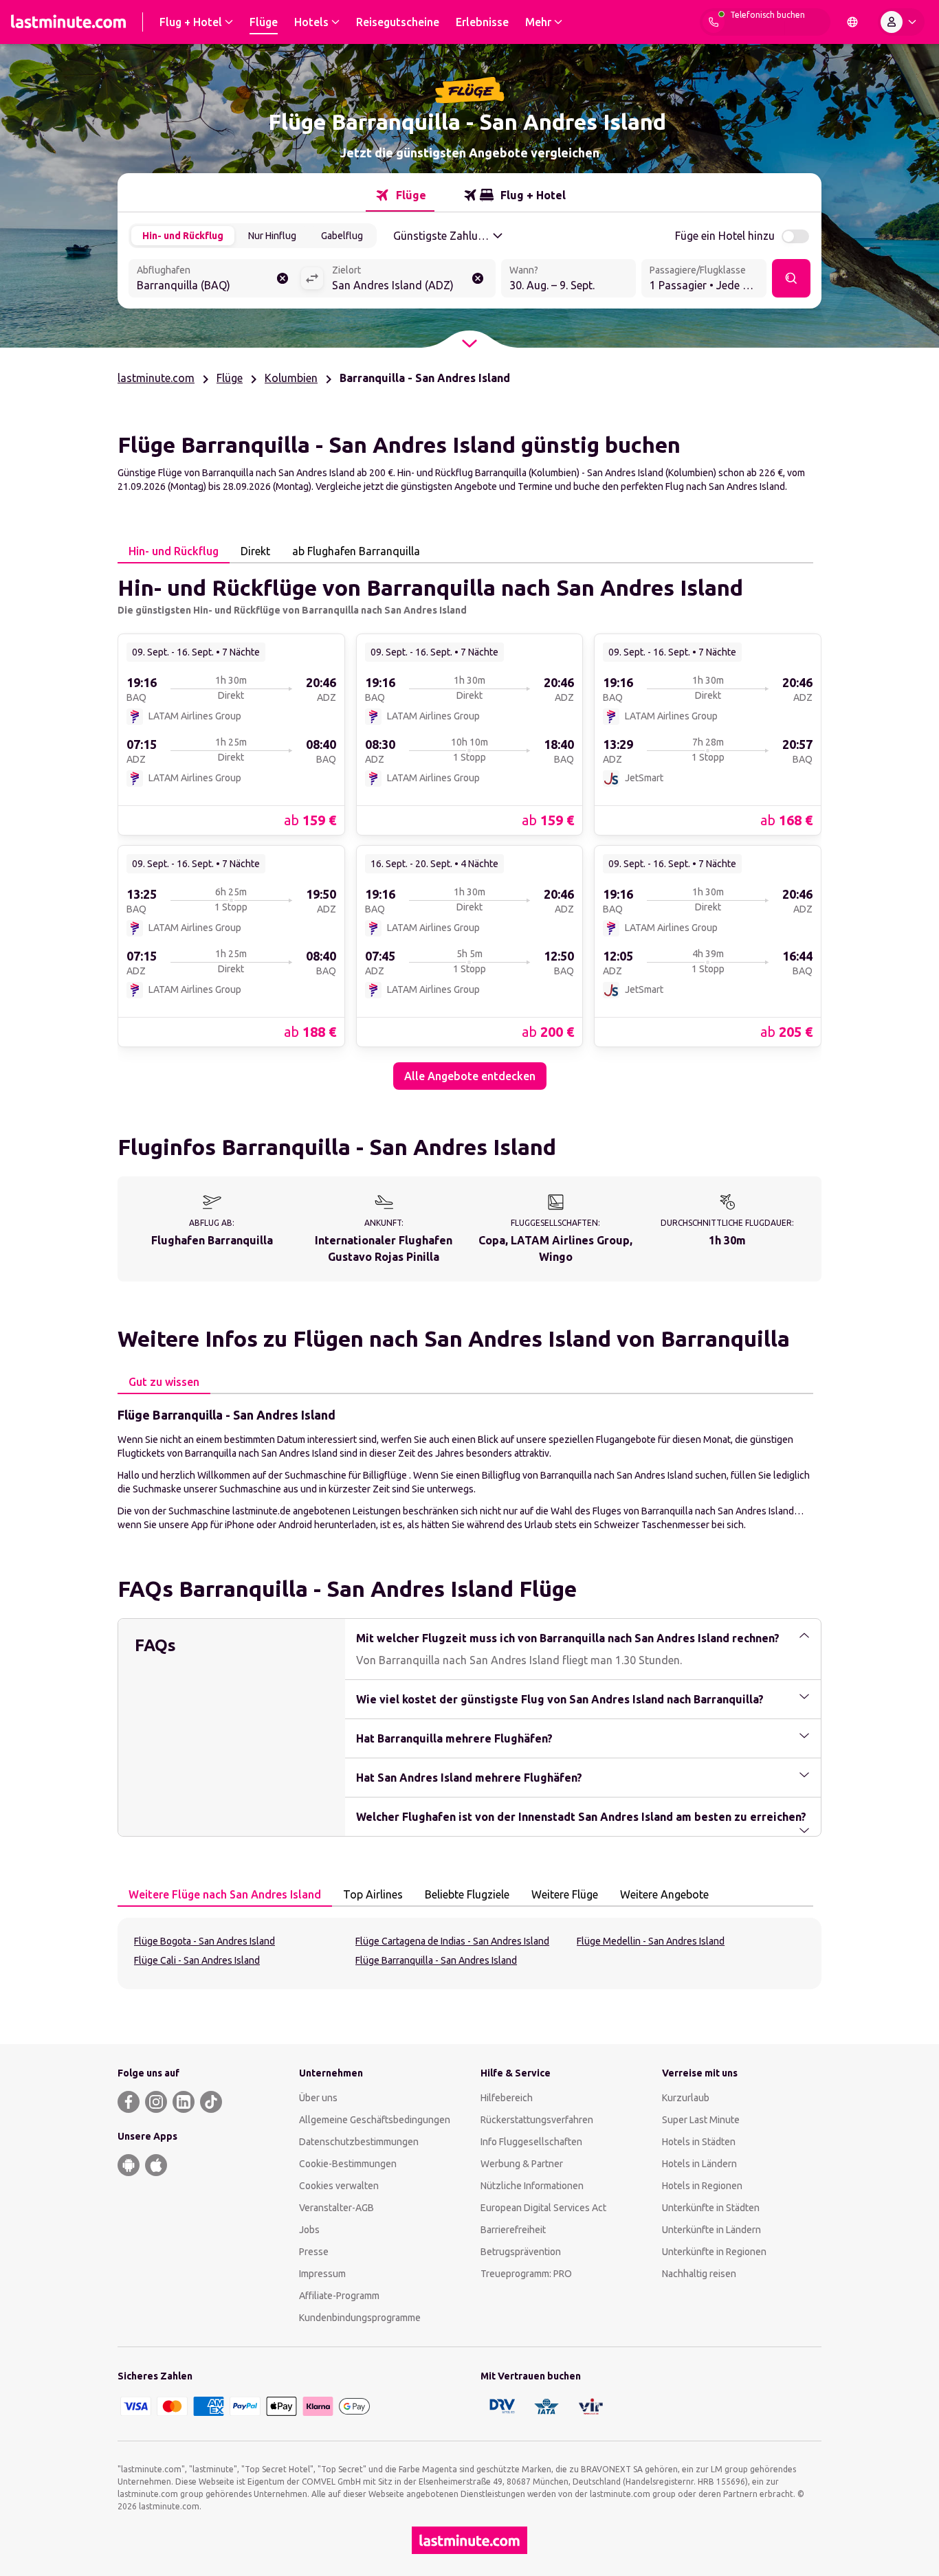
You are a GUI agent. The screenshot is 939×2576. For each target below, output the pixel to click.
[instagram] (156, 2102)
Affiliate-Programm (339, 2296)
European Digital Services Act (543, 2208)
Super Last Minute (701, 2120)
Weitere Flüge (565, 1894)
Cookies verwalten (339, 2186)
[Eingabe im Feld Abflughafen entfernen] (283, 278)
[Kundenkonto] (901, 22)
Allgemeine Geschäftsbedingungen (375, 2120)
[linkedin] (184, 2102)
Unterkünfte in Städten (711, 2208)
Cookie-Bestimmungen (348, 2164)
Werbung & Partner (522, 2164)
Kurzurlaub (686, 2098)
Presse (314, 2252)
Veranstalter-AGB (336, 2208)
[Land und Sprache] (852, 22)
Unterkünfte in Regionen (714, 2252)
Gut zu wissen (164, 1382)
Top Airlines (373, 1894)
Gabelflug (342, 236)
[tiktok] (211, 2102)
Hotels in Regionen (702, 2186)
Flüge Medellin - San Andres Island (651, 1941)
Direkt (255, 551)
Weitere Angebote (664, 1894)
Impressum (322, 2274)
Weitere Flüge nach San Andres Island (225, 1894)
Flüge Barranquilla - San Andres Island (436, 1960)
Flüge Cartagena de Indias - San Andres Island (452, 1941)
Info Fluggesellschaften (531, 2142)
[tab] (400, 195)
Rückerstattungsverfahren (537, 2120)
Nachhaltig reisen (699, 2274)
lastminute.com (156, 378)
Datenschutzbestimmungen (359, 2142)
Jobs (309, 2230)
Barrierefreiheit (513, 2230)
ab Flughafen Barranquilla (356, 551)
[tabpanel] (469, 827)
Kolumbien (291, 378)
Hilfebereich (507, 2098)
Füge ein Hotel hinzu (725, 236)
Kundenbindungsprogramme (360, 2318)
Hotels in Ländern (699, 2164)
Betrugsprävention (521, 2252)
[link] (231, 734)
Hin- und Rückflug (183, 236)
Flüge (230, 378)
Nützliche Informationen (532, 2186)
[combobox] (214, 280)
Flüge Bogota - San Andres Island (205, 1941)
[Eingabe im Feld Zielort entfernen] (478, 278)
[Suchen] (791, 278)
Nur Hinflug (272, 236)
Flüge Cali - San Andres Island (197, 1960)
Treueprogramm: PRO (526, 2274)
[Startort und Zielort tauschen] (312, 278)
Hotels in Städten (699, 2142)
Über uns (318, 2098)
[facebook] (129, 2102)
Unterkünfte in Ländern (711, 2230)
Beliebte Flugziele (467, 1894)
